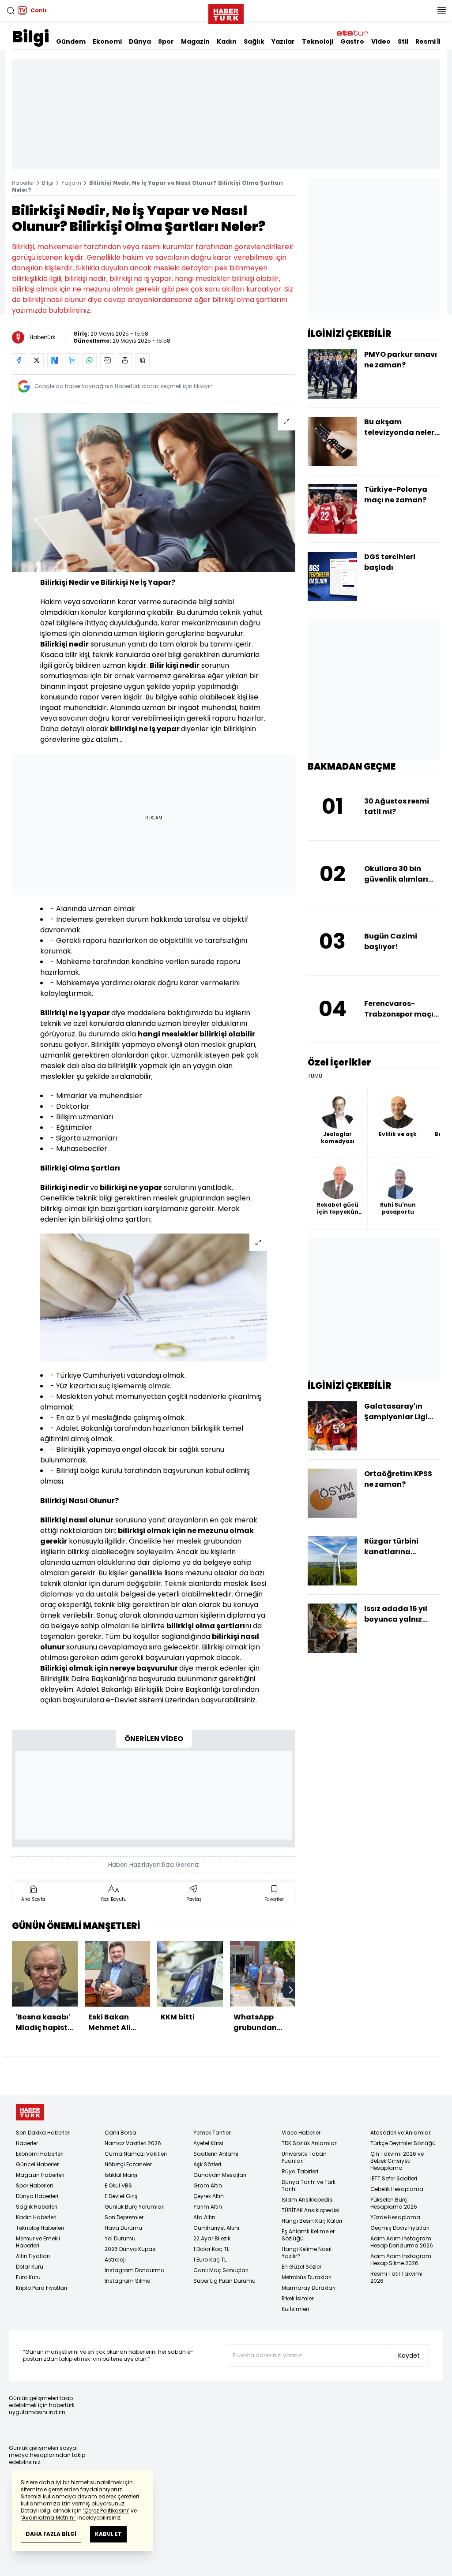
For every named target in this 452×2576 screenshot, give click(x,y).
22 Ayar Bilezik (212, 2238)
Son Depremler (124, 2217)
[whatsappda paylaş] (90, 360)
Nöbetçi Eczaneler (128, 2164)
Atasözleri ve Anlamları (401, 2133)
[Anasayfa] (30, 2112)
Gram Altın (208, 2185)
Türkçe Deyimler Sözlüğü (403, 2143)
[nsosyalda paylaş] (54, 360)
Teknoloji (318, 41)
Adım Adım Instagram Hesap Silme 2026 (401, 2260)
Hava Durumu (123, 2228)
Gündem (71, 41)
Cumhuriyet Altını (216, 2228)
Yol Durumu (120, 2238)
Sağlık (254, 41)
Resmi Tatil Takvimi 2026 (396, 2277)
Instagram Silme (127, 2281)
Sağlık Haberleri (37, 2207)
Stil (403, 41)
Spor (166, 41)
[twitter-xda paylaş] (37, 360)
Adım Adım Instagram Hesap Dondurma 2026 (402, 2242)
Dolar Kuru (30, 2267)
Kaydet (409, 2355)
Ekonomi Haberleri (40, 2154)
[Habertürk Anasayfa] (226, 12)
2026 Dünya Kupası (131, 2249)
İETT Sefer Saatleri (394, 2178)
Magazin (195, 41)
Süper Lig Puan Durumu (224, 2281)
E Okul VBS (118, 2185)
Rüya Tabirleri (300, 2171)
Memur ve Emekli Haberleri (38, 2242)
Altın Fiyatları (33, 2256)
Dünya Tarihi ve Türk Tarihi (309, 2185)
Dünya (140, 41)
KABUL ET (108, 2534)
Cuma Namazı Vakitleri (136, 2154)
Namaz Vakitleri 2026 (133, 2143)
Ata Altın (204, 2217)
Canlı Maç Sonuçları (221, 2270)
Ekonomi (107, 41)
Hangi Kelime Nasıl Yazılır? (307, 2253)
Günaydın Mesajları (220, 2175)
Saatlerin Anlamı (216, 2154)
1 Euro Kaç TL (210, 2260)
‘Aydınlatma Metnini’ (48, 2518)
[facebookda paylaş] (19, 360)
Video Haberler (301, 2133)
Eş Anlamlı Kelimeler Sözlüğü (308, 2235)
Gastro (352, 41)
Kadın (227, 41)
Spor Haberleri (34, 2185)
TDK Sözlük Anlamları (310, 2143)
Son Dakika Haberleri (43, 2133)
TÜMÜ (315, 1076)
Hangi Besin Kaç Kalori (312, 2221)
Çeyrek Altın (209, 2196)
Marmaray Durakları (309, 2288)
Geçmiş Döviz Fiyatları (400, 2228)
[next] (291, 1990)
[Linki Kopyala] (143, 360)
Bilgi (30, 37)
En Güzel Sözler (301, 2267)
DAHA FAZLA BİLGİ (51, 2534)
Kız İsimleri (295, 2309)
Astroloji (115, 2260)
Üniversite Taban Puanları (304, 2157)
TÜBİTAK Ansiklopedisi (311, 2210)
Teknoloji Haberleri (40, 2228)
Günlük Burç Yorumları (135, 2207)
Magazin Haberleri (40, 2175)
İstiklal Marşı (121, 2175)
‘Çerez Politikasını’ (106, 2511)
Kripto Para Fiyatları (41, 2288)
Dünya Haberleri (37, 2196)
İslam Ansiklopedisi (308, 2200)
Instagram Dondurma (135, 2270)
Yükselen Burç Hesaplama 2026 (394, 2203)
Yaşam (71, 183)
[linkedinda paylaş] (72, 360)
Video (381, 41)
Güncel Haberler (37, 2164)
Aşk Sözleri (207, 2164)
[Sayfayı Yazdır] (125, 360)
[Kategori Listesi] (441, 11)
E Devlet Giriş (121, 2196)
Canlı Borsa (121, 2133)
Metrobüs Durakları (307, 2277)
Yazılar (283, 41)
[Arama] (11, 11)
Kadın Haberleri (36, 2217)
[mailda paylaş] (107, 360)
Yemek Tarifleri (213, 2133)
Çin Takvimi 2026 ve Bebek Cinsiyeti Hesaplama (397, 2161)
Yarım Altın (208, 2207)
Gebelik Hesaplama (397, 2189)
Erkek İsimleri (298, 2298)
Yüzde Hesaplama (395, 2217)
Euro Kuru (28, 2277)
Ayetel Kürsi (208, 2143)
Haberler (23, 183)
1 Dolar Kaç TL (211, 2249)
